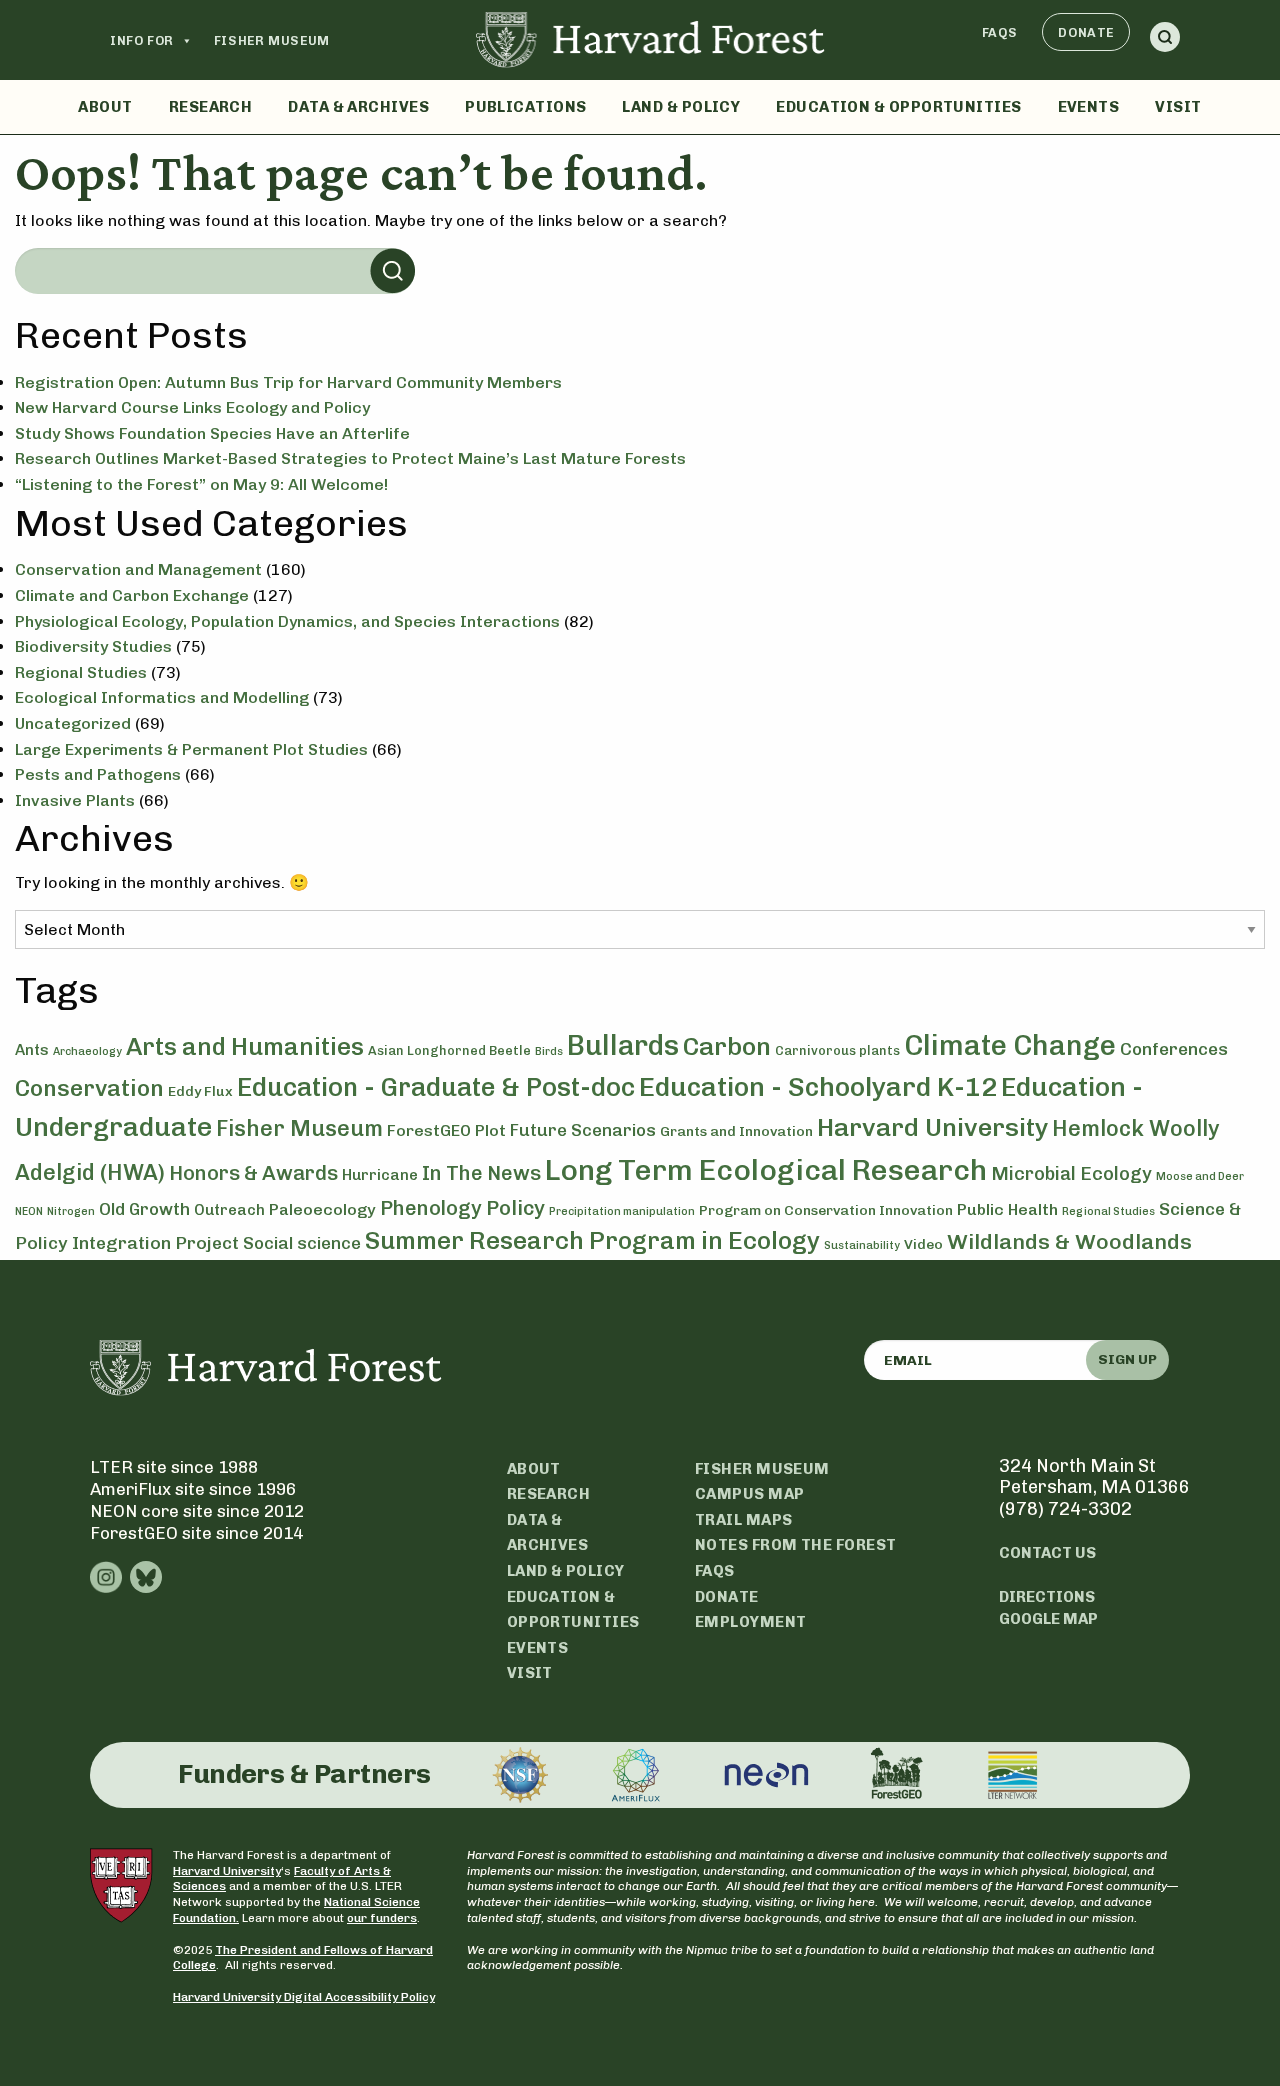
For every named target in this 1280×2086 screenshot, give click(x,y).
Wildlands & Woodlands (1069, 1241)
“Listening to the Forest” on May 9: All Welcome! (201, 484)
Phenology (431, 1208)
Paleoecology (322, 1209)
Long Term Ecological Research (766, 1169)
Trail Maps (744, 1520)
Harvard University (932, 1127)
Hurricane (380, 1175)
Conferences (1174, 1049)
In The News (481, 1173)
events (538, 1648)
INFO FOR (142, 40)
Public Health (1007, 1209)
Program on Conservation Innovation (826, 1210)
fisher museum (762, 1469)
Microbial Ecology (1071, 1174)
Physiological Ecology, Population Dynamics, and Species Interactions (287, 621)
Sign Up (1127, 1359)
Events (1089, 107)
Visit (1178, 107)
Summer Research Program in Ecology (592, 1240)
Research (211, 107)
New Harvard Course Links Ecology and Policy (192, 407)
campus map (750, 1494)
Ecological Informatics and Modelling (162, 697)
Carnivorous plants (837, 1050)
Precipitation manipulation (622, 1211)
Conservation (89, 1088)
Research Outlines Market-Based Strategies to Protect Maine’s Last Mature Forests (350, 458)
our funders (382, 1918)
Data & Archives (358, 107)
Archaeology (87, 1051)
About (105, 107)
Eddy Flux (200, 1091)
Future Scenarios (583, 1130)
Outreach (229, 1210)
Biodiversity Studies (93, 646)
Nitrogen (71, 1211)
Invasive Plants (75, 800)
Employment (751, 1622)
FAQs (1000, 32)
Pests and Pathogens (98, 774)
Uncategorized (73, 723)
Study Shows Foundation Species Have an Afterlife (212, 433)
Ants (32, 1050)
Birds (549, 1051)
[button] (1165, 40)
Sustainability (862, 1245)
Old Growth (144, 1209)
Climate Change (1010, 1045)
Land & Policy (681, 107)
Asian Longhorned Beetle (449, 1050)
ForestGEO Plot (446, 1130)
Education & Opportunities (898, 107)
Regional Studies (81, 672)
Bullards (623, 1045)
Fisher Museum (272, 40)
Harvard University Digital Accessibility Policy (304, 1997)
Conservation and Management (138, 569)
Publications (525, 107)
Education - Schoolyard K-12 (818, 1087)
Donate (1086, 32)
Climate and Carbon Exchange (132, 595)
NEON (29, 1211)
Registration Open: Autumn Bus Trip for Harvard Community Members (288, 382)
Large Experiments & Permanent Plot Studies (191, 749)
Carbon (727, 1046)
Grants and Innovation (736, 1131)
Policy (515, 1207)
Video (923, 1244)
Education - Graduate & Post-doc (436, 1087)
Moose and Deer (1200, 1176)
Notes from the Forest (795, 1545)
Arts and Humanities (245, 1046)
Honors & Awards (253, 1173)
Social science (302, 1243)
